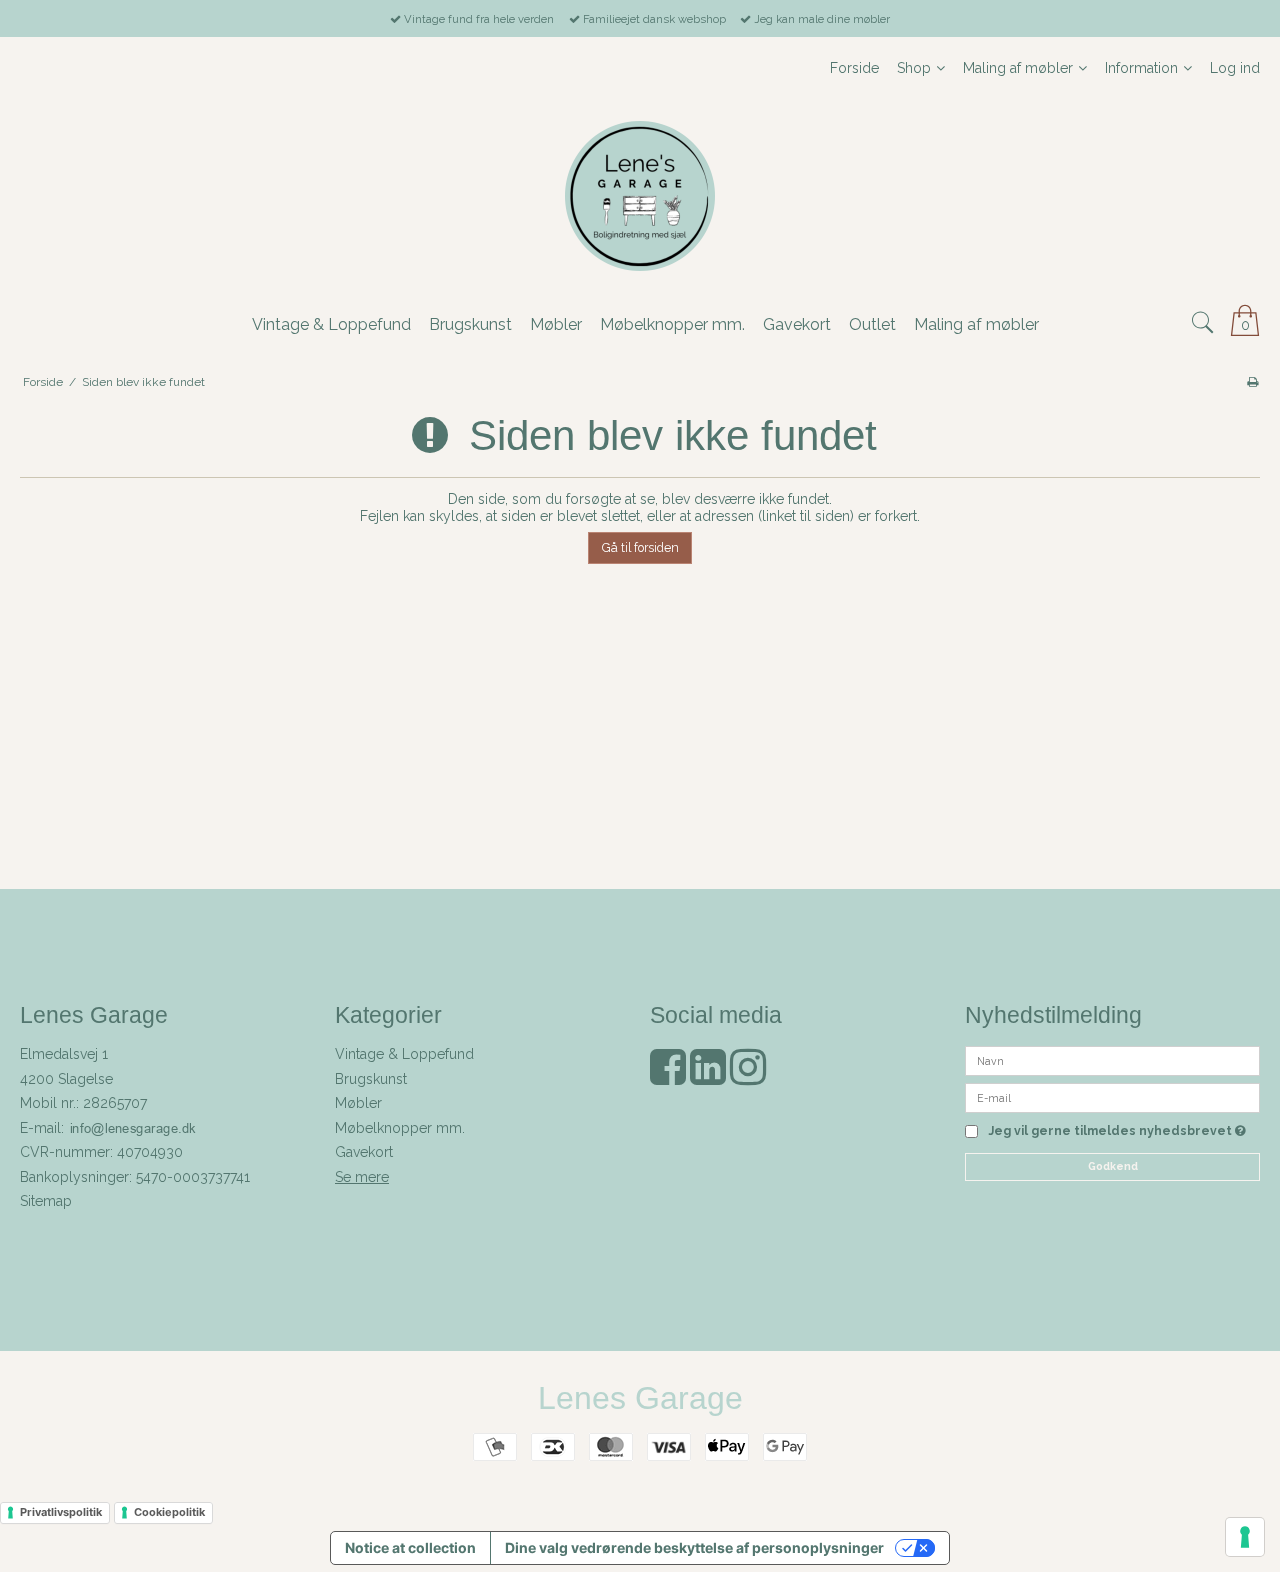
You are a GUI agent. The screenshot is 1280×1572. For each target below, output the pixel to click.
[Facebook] (668, 1077)
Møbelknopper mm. (400, 1128)
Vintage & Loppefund (404, 1054)
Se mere (362, 1177)
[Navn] (1112, 1060)
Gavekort (364, 1152)
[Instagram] (748, 1077)
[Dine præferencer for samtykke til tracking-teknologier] (1245, 1537)
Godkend (1113, 1166)
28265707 (115, 1103)
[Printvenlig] (1252, 382)
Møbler (358, 1103)
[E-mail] (1112, 1097)
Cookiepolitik (169, 1512)
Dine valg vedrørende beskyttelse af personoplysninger (694, 1547)
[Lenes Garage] (640, 196)
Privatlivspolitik (61, 1512)
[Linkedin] (708, 1077)
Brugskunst (371, 1079)
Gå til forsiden (640, 547)
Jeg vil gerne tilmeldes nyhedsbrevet (1117, 1131)
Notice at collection (410, 1547)
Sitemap (46, 1201)
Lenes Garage (640, 1398)
